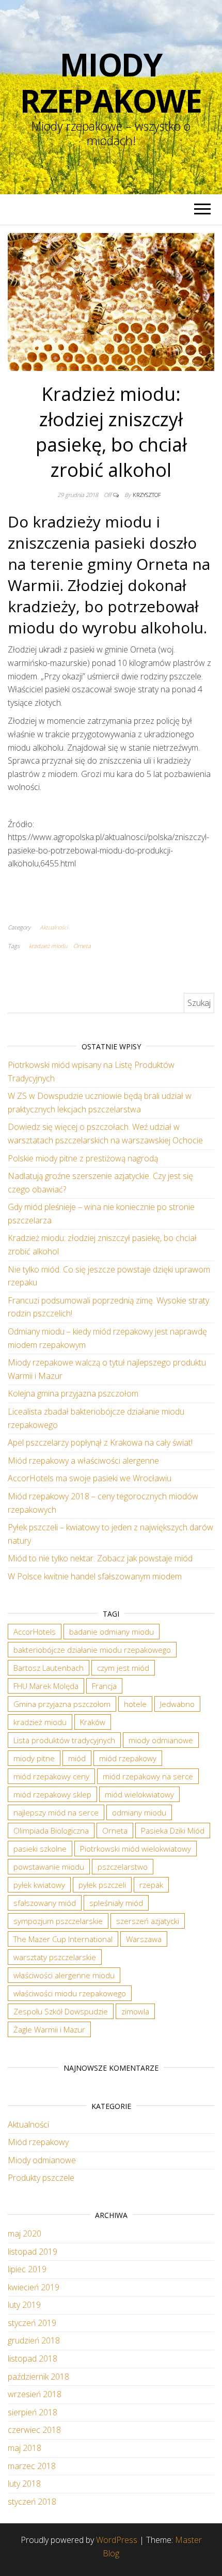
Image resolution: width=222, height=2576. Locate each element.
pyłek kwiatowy (39, 1885)
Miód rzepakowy (38, 2142)
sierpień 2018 (33, 2412)
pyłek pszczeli (102, 1885)
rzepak (151, 1885)
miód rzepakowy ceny (51, 1776)
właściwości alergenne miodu (64, 1975)
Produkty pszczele (41, 2178)
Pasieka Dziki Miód (173, 1830)
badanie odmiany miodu (112, 1632)
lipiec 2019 (27, 2269)
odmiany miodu (139, 1812)
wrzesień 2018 (35, 2394)
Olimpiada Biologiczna (51, 1830)
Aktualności (54, 927)
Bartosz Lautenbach (49, 1668)
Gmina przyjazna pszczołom (62, 1704)
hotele (135, 1704)
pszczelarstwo (123, 1867)
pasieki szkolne (40, 1849)
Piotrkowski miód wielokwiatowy (136, 1849)
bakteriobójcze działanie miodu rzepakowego (92, 1650)
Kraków (93, 1722)
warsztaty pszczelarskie (55, 1957)
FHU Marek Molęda (46, 1686)
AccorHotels (35, 1632)
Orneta (82, 946)
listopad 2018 (33, 2358)
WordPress (117, 2540)
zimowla (135, 2011)
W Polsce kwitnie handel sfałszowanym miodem (95, 1576)
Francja (104, 1686)
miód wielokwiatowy (139, 1794)
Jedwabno (177, 1704)
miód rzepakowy (128, 1758)
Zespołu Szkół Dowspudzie (61, 2011)
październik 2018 (38, 2377)
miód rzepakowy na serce (148, 1776)
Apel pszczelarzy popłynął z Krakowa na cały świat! (100, 1442)
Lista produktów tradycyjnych (64, 1740)
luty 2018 (24, 2484)
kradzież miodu (48, 946)
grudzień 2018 (34, 2340)
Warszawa (144, 1939)
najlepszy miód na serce (56, 1812)
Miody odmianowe (42, 2160)
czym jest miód (123, 1668)
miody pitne (34, 1758)
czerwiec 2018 (34, 2430)
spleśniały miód (116, 1903)
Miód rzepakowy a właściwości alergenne (83, 1461)
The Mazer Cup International (63, 1939)
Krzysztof (147, 495)
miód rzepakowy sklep (52, 1794)
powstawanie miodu (49, 1867)
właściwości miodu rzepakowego (70, 1993)
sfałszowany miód (45, 1903)
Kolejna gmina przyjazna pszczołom (73, 1393)
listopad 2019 (33, 2252)
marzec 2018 (32, 2466)
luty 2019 (24, 2305)
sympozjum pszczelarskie (58, 1921)
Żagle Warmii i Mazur (49, 2029)
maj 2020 (25, 2233)
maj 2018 (25, 2448)
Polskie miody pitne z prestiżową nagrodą (83, 1158)
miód (77, 1758)
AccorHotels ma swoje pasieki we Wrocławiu (90, 1478)
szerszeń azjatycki (148, 1921)
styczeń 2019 (32, 2323)
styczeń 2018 (32, 2502)
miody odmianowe (161, 1740)
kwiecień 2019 (34, 2287)
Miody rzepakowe (111, 83)
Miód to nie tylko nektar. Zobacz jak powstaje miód (100, 1558)
